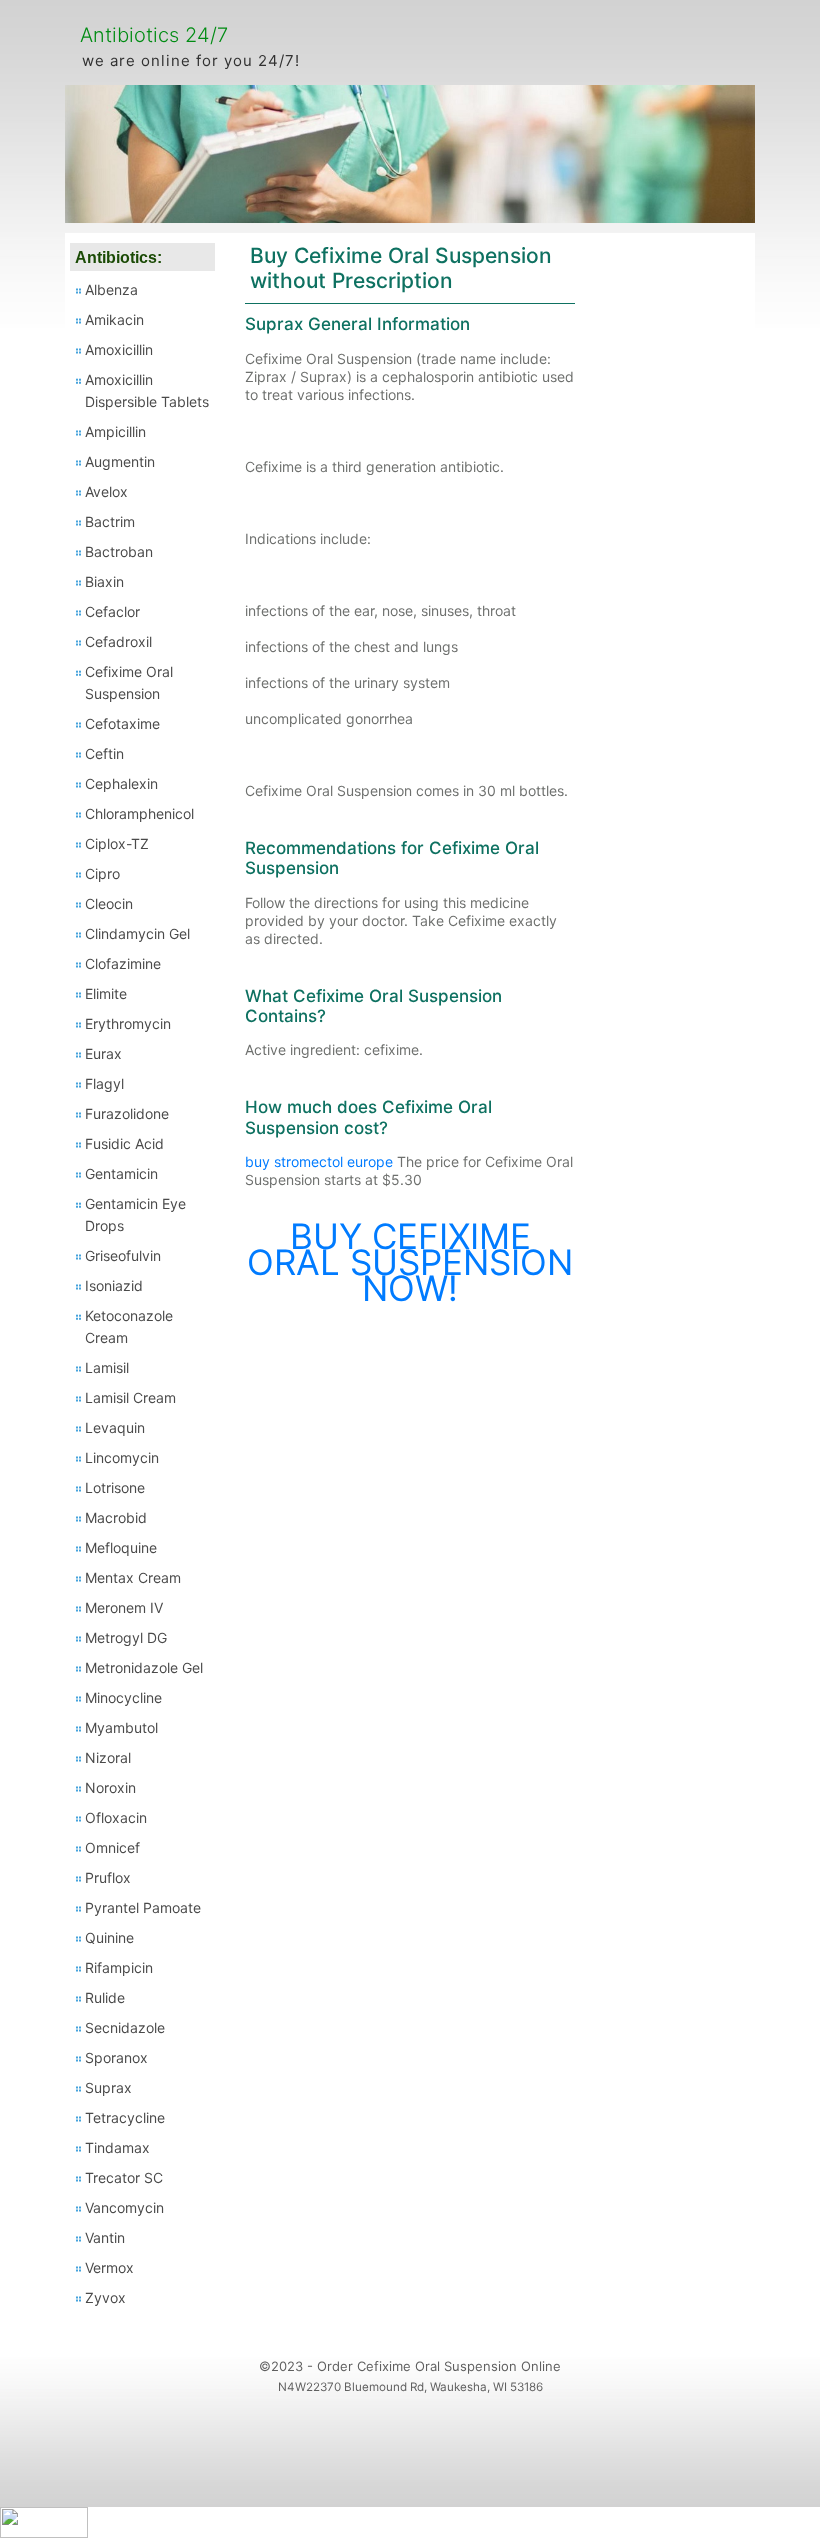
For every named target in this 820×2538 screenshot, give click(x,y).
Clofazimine (123, 963)
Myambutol (121, 1727)
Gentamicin (121, 1173)
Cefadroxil (118, 641)
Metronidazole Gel (144, 1667)
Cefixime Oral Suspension (129, 682)
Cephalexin (121, 783)
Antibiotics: (118, 257)
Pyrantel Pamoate (143, 1907)
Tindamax (117, 2147)
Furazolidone (127, 1113)
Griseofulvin (123, 1255)
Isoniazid (114, 1285)
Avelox (106, 491)
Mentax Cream (133, 1577)
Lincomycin (122, 1457)
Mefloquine (121, 1547)
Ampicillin (115, 431)
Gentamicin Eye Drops (135, 1214)
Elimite (106, 993)
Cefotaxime (122, 723)
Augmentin (120, 461)
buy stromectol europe (319, 1161)
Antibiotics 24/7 (154, 35)
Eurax (103, 1053)
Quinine (109, 1937)
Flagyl (104, 1083)
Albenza (111, 289)
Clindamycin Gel (137, 933)
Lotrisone (115, 1487)
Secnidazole (125, 2027)
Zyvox (105, 2297)
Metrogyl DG (126, 1637)
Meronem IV (124, 1607)
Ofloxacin (116, 1817)
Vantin (105, 2237)
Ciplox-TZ (117, 843)
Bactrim (110, 521)
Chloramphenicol (139, 813)
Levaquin (115, 1427)
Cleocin (109, 903)
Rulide (105, 1997)
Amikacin (114, 319)
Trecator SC (124, 2177)
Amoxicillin (119, 349)
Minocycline (123, 1697)
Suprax (108, 2087)
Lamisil (107, 1367)
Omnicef (112, 1847)
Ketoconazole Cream (129, 1326)
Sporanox (116, 2057)
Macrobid (116, 1517)
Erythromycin (128, 1023)
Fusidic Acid (124, 1143)
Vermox (109, 2267)
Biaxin (104, 581)
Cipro (102, 873)
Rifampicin (119, 1967)
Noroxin (110, 1787)
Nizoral (108, 1757)
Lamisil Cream (130, 1397)
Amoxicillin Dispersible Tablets (147, 390)
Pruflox (108, 1877)
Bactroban (119, 551)
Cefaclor (112, 611)
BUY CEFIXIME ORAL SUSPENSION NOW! (410, 1262)
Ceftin (104, 753)
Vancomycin (124, 2207)
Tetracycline (125, 2117)
